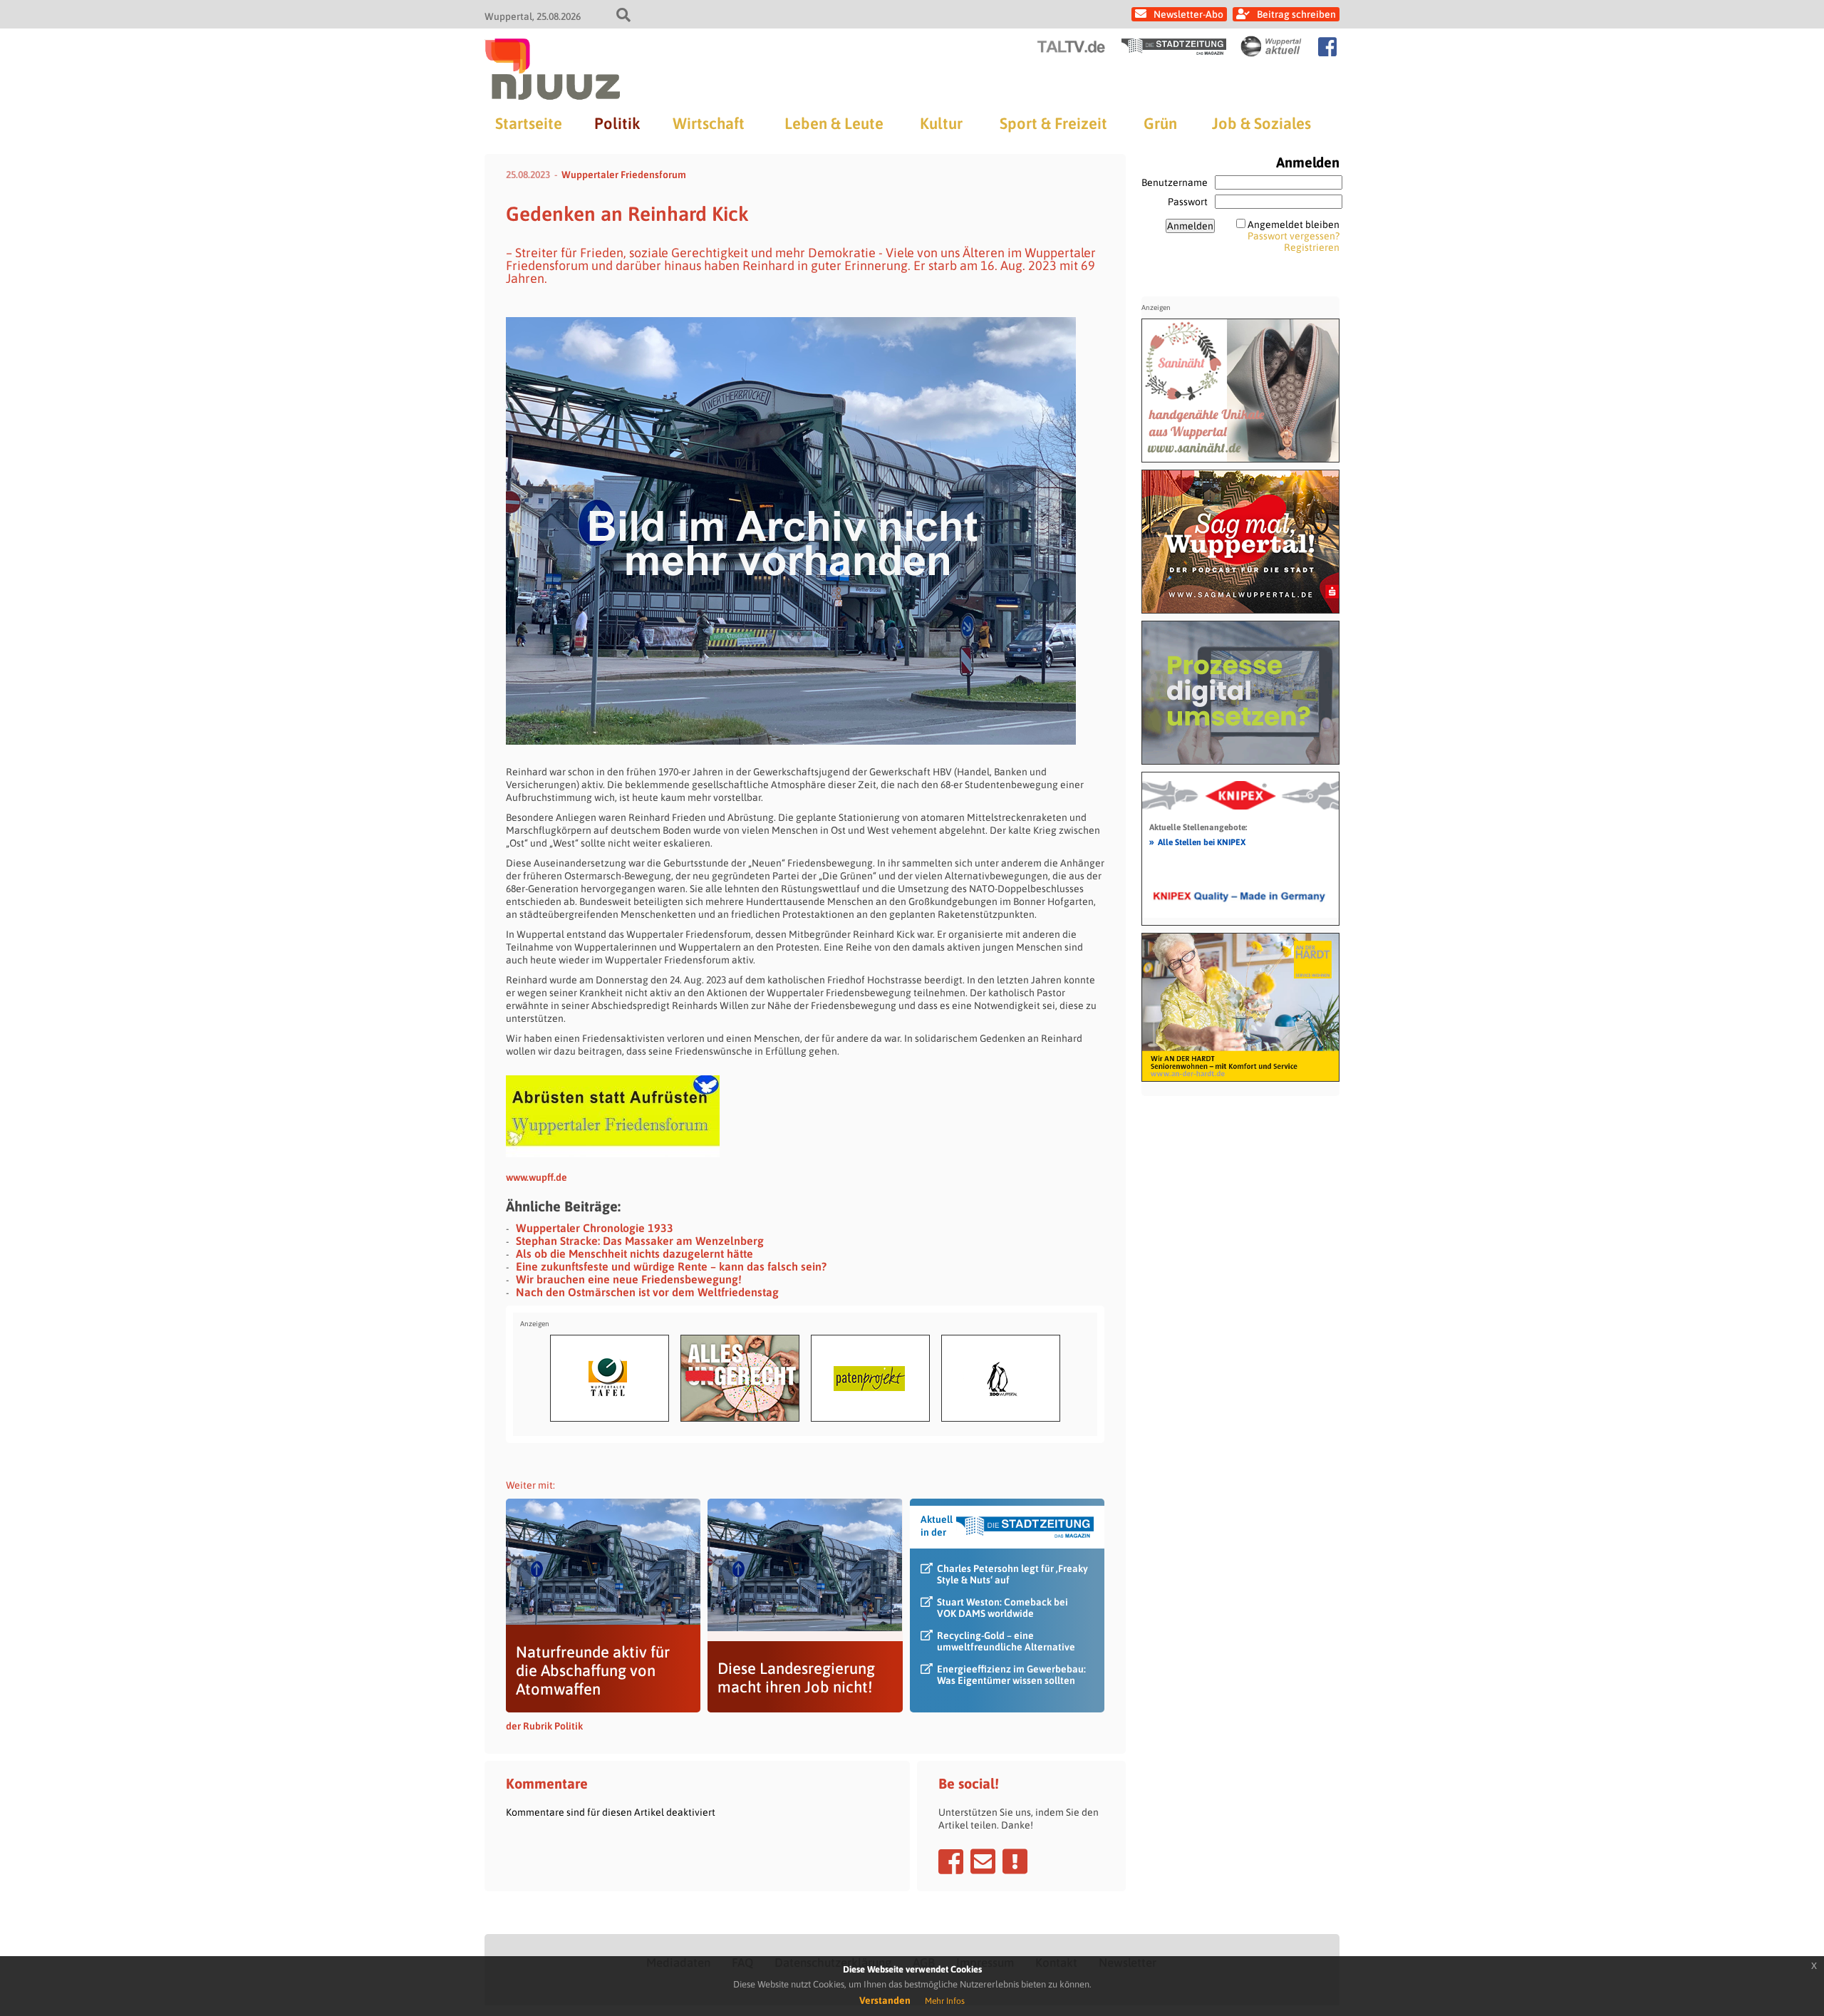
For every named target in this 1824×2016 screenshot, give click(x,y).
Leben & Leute (834, 123)
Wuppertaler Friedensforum (624, 175)
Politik (617, 123)
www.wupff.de (537, 1177)
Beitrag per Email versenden (983, 1861)
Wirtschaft (709, 123)
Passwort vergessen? (1294, 236)
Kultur (941, 123)
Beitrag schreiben (1296, 14)
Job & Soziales (1261, 123)
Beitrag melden (1015, 1861)
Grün (1160, 123)
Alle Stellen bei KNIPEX (1197, 842)
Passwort (1188, 202)
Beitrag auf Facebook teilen (951, 1861)
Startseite (529, 123)
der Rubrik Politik (544, 1726)
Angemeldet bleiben (1294, 224)
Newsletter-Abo (1188, 14)
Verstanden (885, 2000)
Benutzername (1175, 182)
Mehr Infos (945, 2001)
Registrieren (1312, 247)
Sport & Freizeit (1053, 123)
